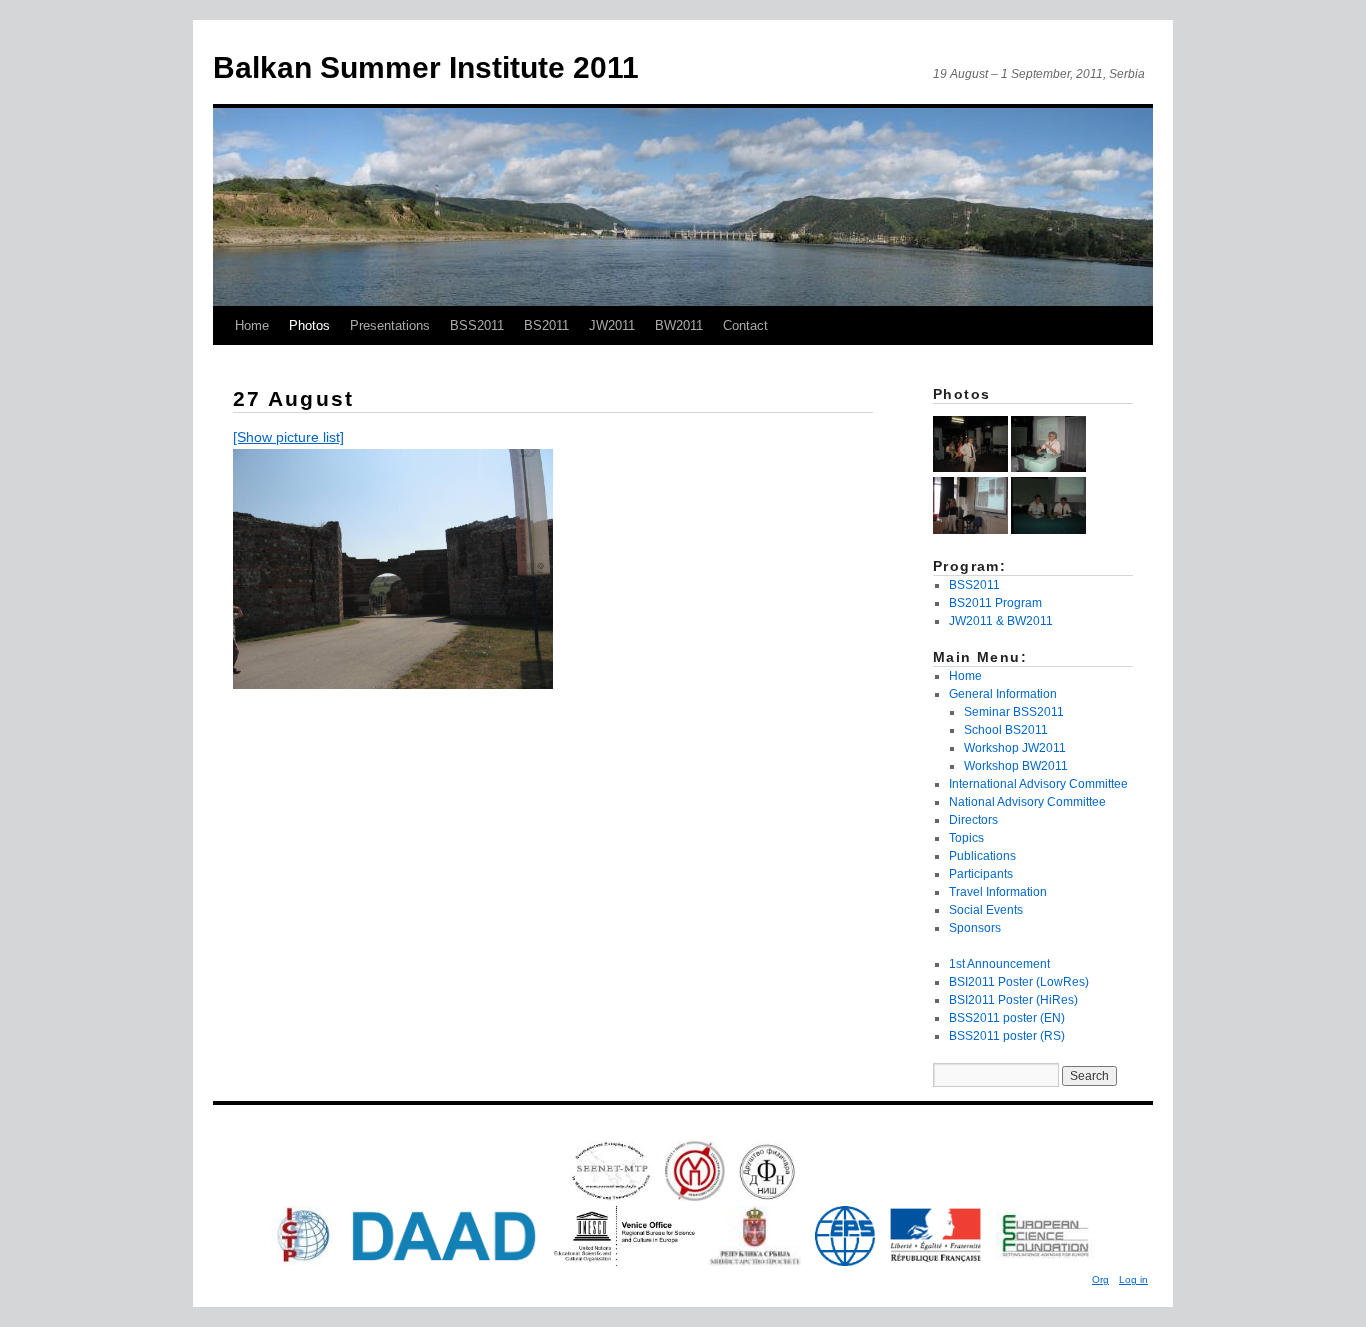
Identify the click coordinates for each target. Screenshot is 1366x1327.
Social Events (986, 910)
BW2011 (679, 325)
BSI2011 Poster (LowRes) (1019, 982)
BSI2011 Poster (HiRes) (1013, 1000)
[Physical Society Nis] (767, 1197)
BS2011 (546, 325)
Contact (745, 325)
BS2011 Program (995, 603)
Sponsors (975, 928)
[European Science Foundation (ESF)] (1045, 1262)
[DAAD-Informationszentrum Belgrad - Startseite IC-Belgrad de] (444, 1262)
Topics (966, 838)
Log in (1133, 1279)
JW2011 (612, 325)
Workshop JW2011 (1015, 748)
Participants (981, 874)
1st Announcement (999, 964)
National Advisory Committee (1027, 802)
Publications (982, 856)
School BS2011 (1006, 730)
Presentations (390, 325)
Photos (309, 325)
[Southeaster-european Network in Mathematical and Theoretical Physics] (611, 1197)
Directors (973, 820)
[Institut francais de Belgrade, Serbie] (935, 1262)
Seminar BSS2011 (1014, 712)
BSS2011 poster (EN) (1007, 1018)
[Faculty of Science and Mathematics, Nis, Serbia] (695, 1197)
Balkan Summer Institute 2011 (426, 67)
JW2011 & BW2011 (1001, 621)
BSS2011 (477, 325)
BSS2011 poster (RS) (1007, 1036)
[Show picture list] (288, 437)
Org (1100, 1279)
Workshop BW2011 (1016, 766)
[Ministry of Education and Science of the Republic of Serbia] (755, 1262)
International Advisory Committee (1038, 784)
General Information (1003, 694)
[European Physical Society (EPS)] (845, 1262)
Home (252, 325)
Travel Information (998, 892)
